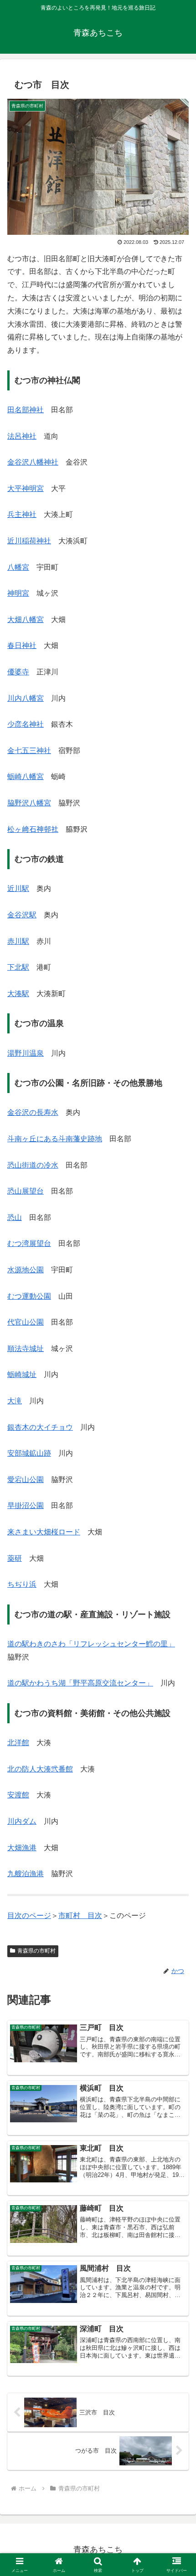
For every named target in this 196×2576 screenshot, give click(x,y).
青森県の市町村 (36, 1951)
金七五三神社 (29, 751)
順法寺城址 (26, 1349)
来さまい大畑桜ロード (44, 1532)
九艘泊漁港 (26, 1874)
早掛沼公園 (26, 1506)
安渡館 (18, 1795)
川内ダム (22, 1821)
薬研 (15, 1558)
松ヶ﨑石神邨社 (33, 829)
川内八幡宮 (26, 698)
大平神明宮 (26, 488)
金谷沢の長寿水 (33, 1112)
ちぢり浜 (22, 1584)
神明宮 (18, 593)
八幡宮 (18, 567)
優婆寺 (18, 672)
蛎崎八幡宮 (26, 777)
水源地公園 (26, 1270)
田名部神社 (26, 410)
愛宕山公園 (26, 1480)
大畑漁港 (22, 1848)
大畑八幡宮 (26, 620)
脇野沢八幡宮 (29, 803)
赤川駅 (18, 941)
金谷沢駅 (22, 915)
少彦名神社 (26, 724)
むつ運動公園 (29, 1296)
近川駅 (18, 888)
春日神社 (22, 645)
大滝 (15, 1401)
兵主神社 (22, 514)
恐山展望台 (26, 1191)
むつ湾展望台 (29, 1243)
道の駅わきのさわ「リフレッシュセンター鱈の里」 (91, 1644)
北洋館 (18, 1743)
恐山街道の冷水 (33, 1165)
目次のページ (29, 1916)
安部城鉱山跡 (29, 1453)
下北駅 (18, 967)
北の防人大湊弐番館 (40, 1769)
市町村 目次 (80, 1916)
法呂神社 (22, 436)
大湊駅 (18, 994)
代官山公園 (26, 1322)
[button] (177, 1661)
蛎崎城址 (22, 1374)
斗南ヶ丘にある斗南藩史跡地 (55, 1139)
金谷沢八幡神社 (33, 462)
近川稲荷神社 (29, 541)
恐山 (15, 1217)
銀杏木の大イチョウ (40, 1427)
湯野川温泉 (26, 1053)
